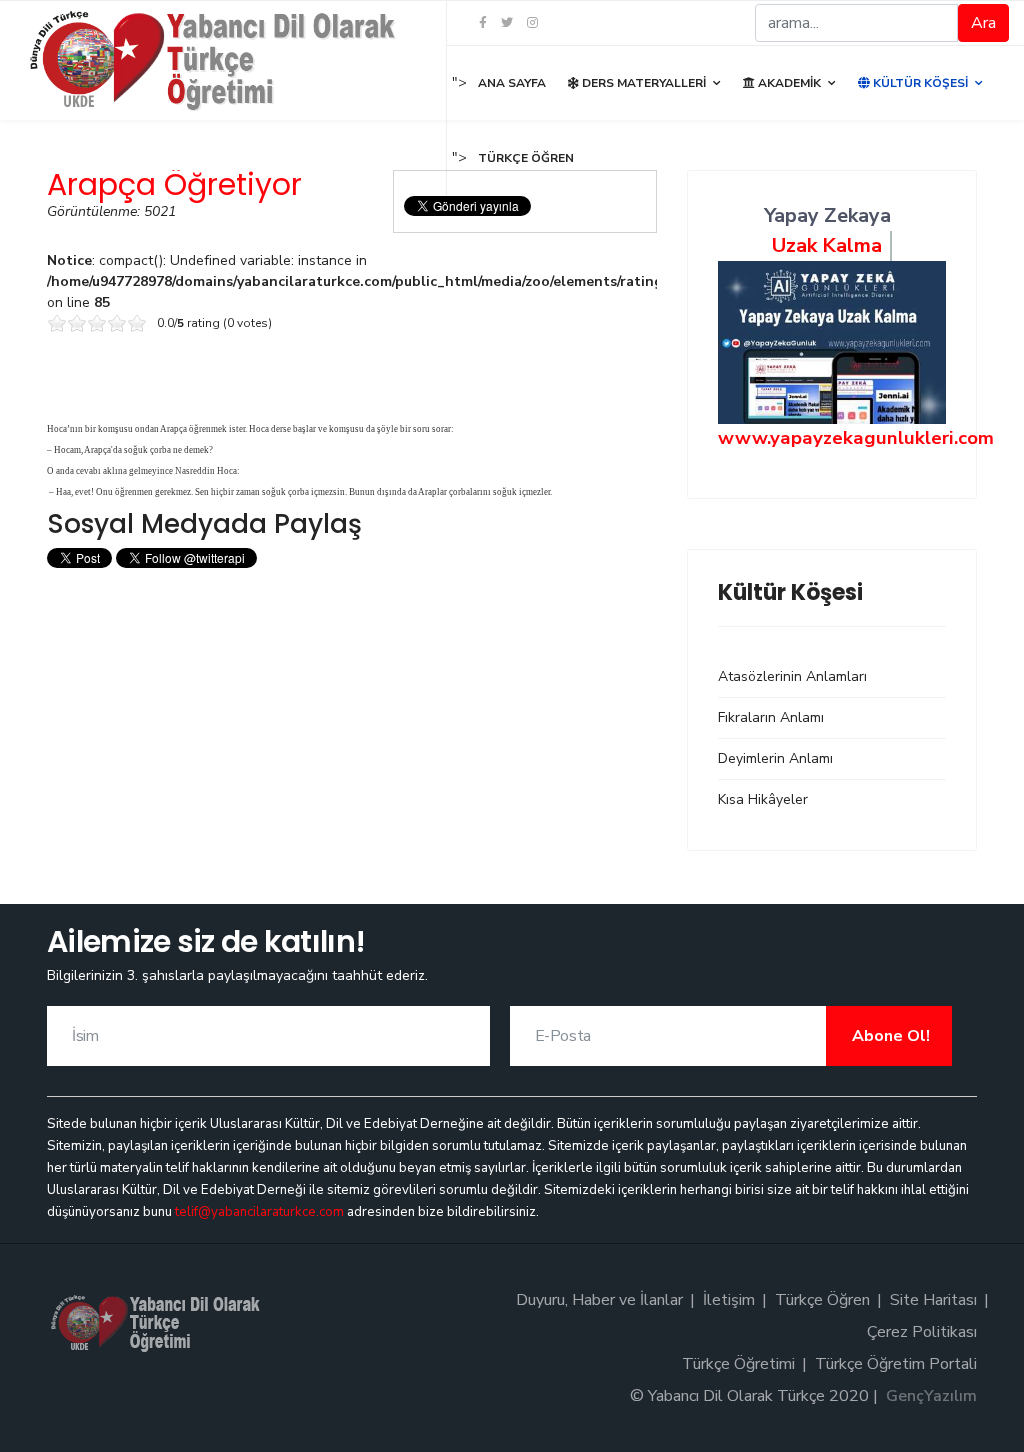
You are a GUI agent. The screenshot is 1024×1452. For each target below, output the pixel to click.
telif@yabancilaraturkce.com (259, 1212)
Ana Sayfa (512, 83)
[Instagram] (532, 23)
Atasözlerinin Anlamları (792, 676)
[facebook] (483, 23)
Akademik (788, 83)
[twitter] (507, 23)
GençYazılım (931, 1396)
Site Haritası (933, 1300)
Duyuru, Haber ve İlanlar (599, 1300)
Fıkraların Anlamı (771, 717)
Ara (983, 23)
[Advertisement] (352, 714)
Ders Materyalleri (642, 83)
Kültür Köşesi (919, 83)
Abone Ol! (889, 1036)
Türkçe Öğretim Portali (896, 1364)
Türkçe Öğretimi (738, 1364)
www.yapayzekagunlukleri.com (856, 438)
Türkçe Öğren (526, 158)
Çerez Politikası (922, 1332)
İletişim (729, 1300)
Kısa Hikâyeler (763, 799)
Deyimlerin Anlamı (775, 758)
